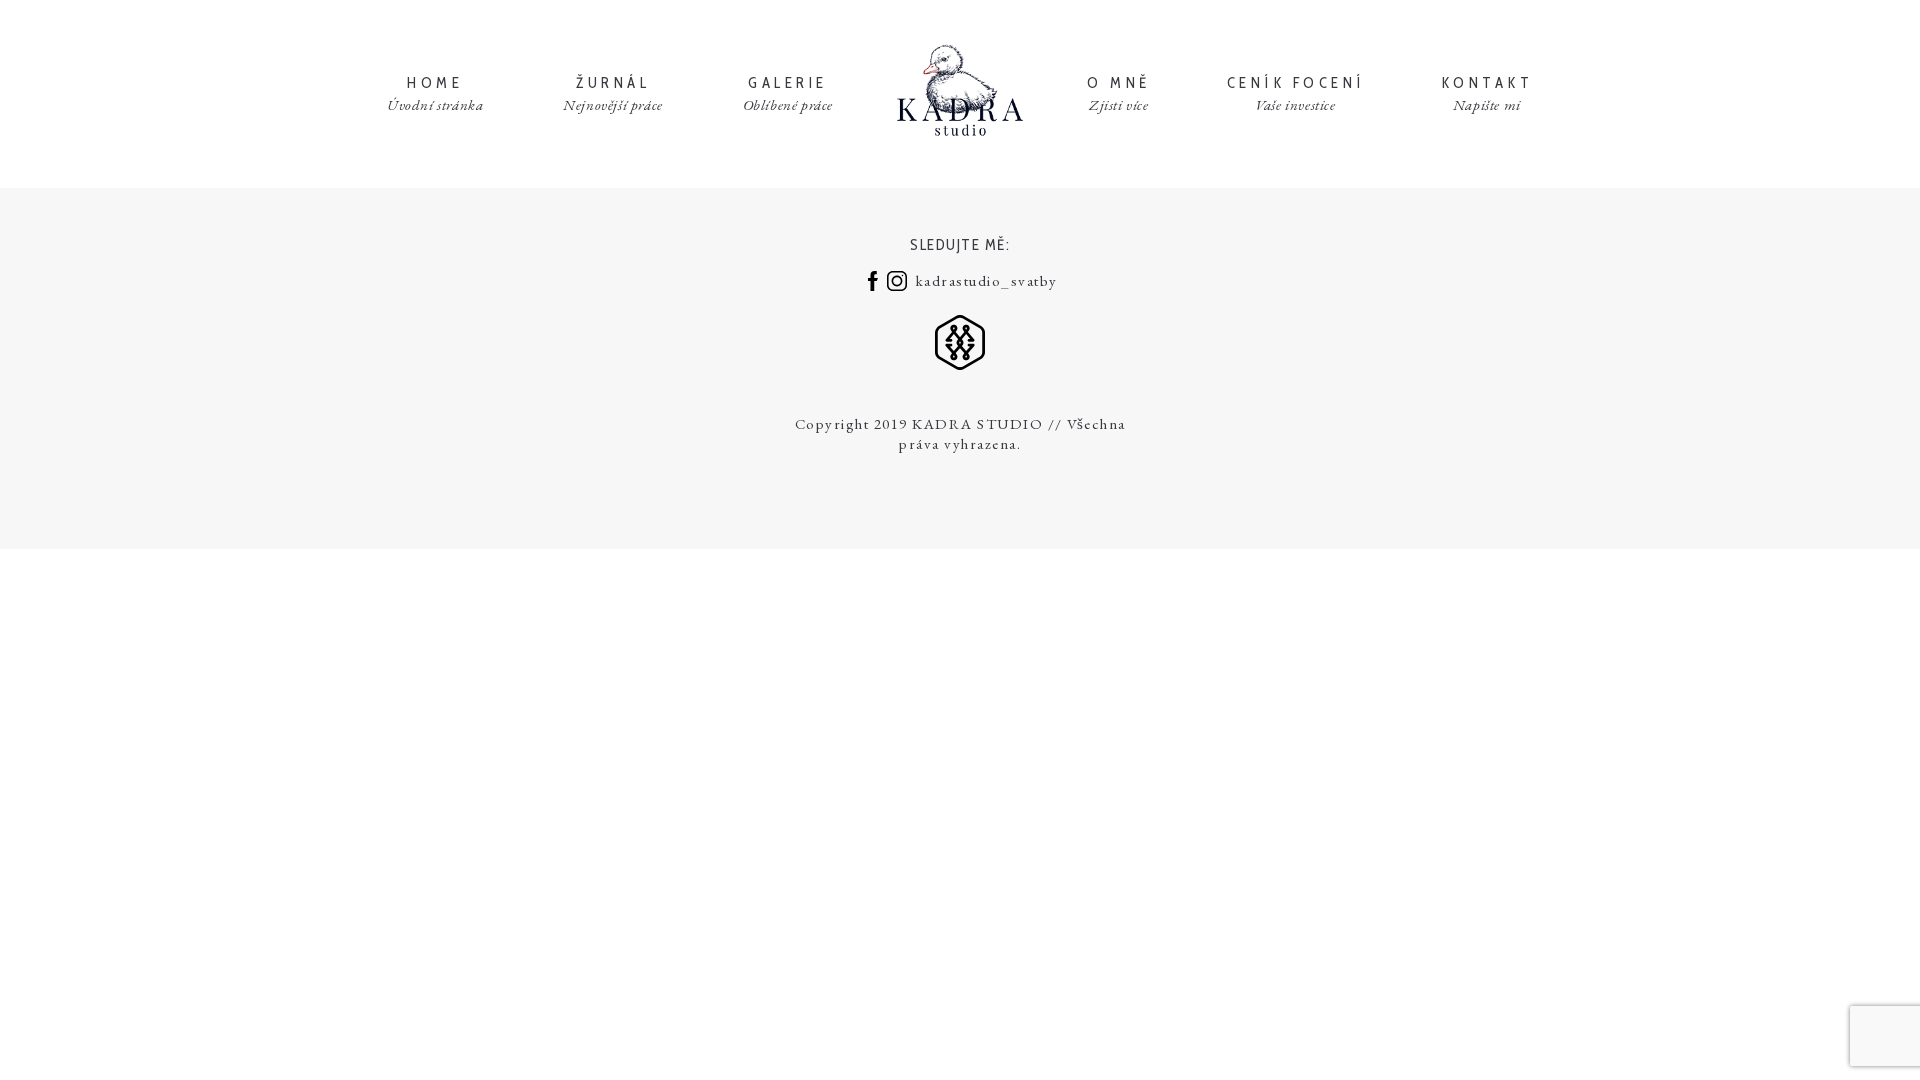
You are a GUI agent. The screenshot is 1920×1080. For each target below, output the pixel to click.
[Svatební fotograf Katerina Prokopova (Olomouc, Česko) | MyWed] (960, 339)
